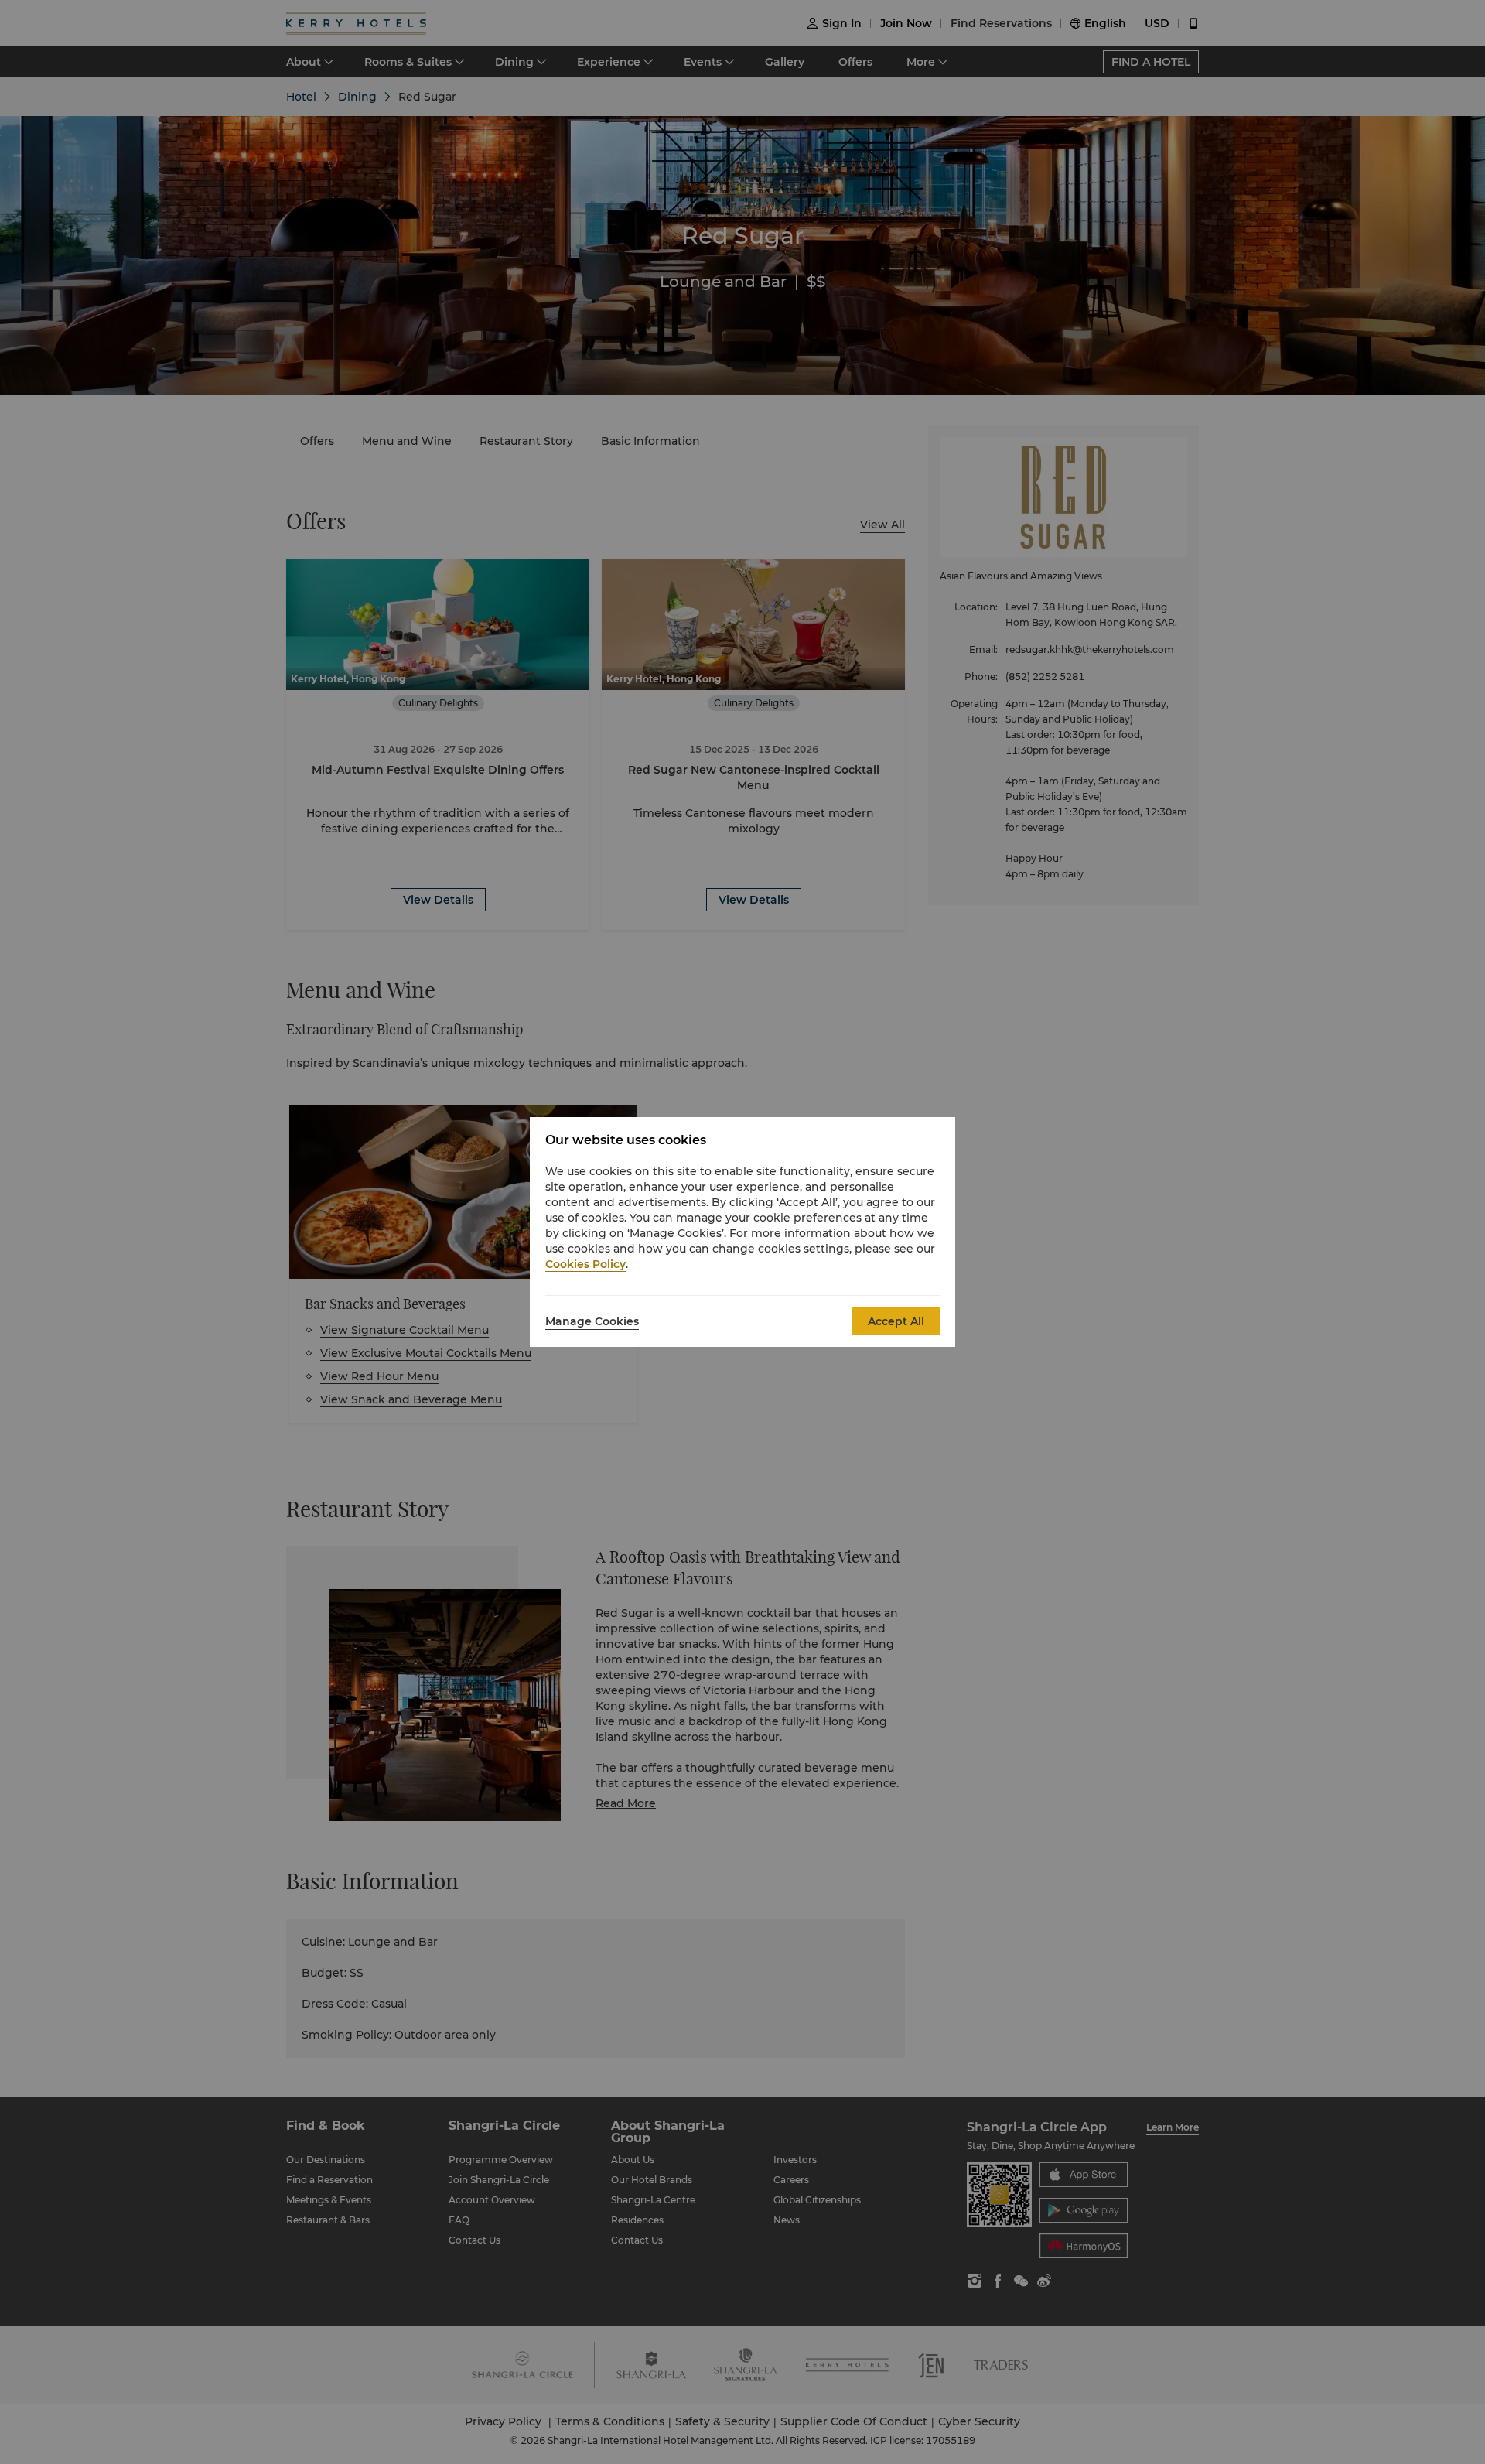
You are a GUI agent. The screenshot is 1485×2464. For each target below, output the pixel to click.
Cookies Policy (585, 1264)
